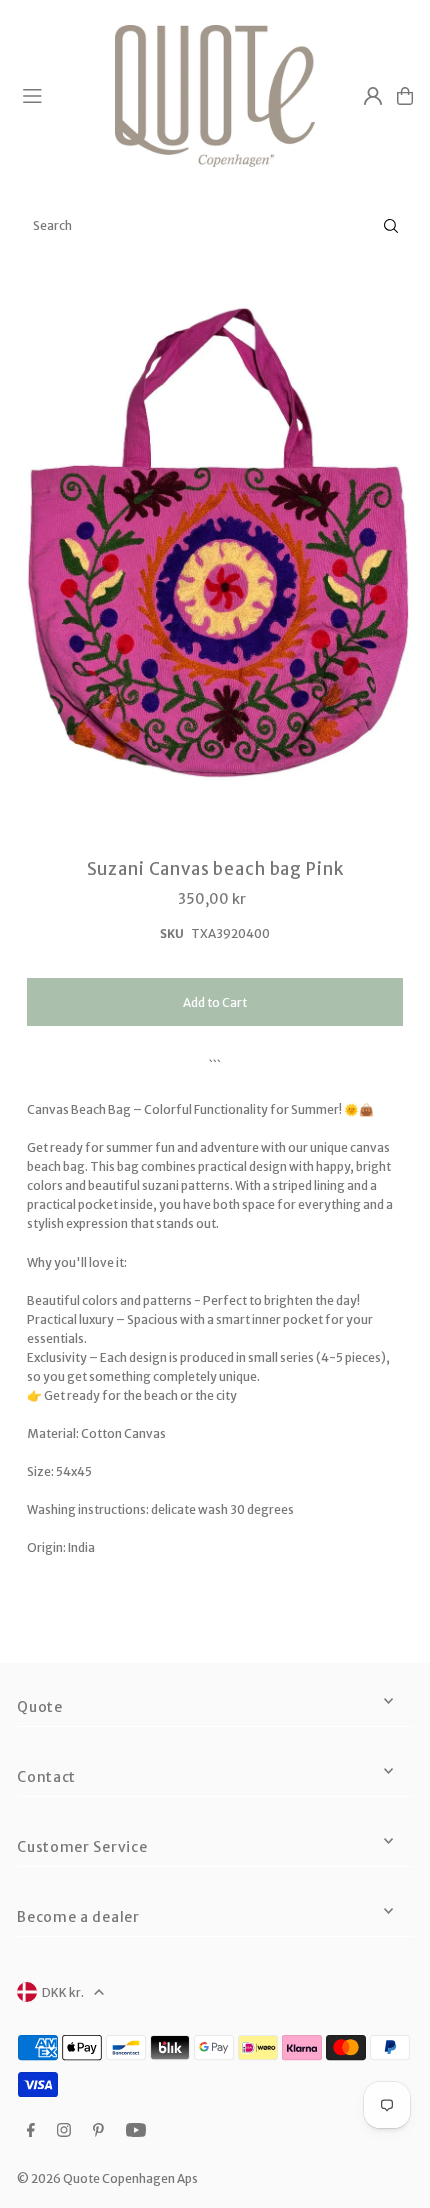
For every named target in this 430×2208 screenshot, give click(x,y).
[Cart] (405, 96)
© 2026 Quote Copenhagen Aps (107, 2178)
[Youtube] (136, 2131)
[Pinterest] (98, 2131)
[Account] (373, 96)
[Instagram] (64, 2131)
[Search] (391, 226)
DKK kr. (63, 1992)
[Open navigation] (60, 95)
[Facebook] (31, 2131)
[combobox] (215, 226)
